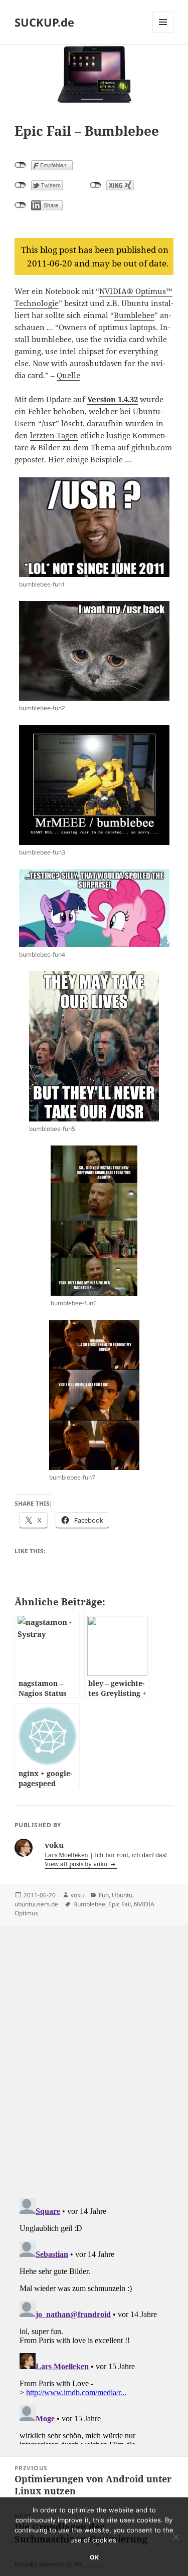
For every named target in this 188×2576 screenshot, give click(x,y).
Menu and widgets (163, 32)
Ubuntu (122, 1895)
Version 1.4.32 (113, 399)
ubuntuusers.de (36, 1904)
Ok (94, 2557)
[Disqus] (94, 2051)
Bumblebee (134, 315)
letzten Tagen (54, 435)
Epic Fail (120, 1904)
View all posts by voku (77, 1864)
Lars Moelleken (66, 1855)
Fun (104, 1895)
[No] (175, 2537)
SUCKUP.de (44, 22)
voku (77, 1895)
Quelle (68, 375)
